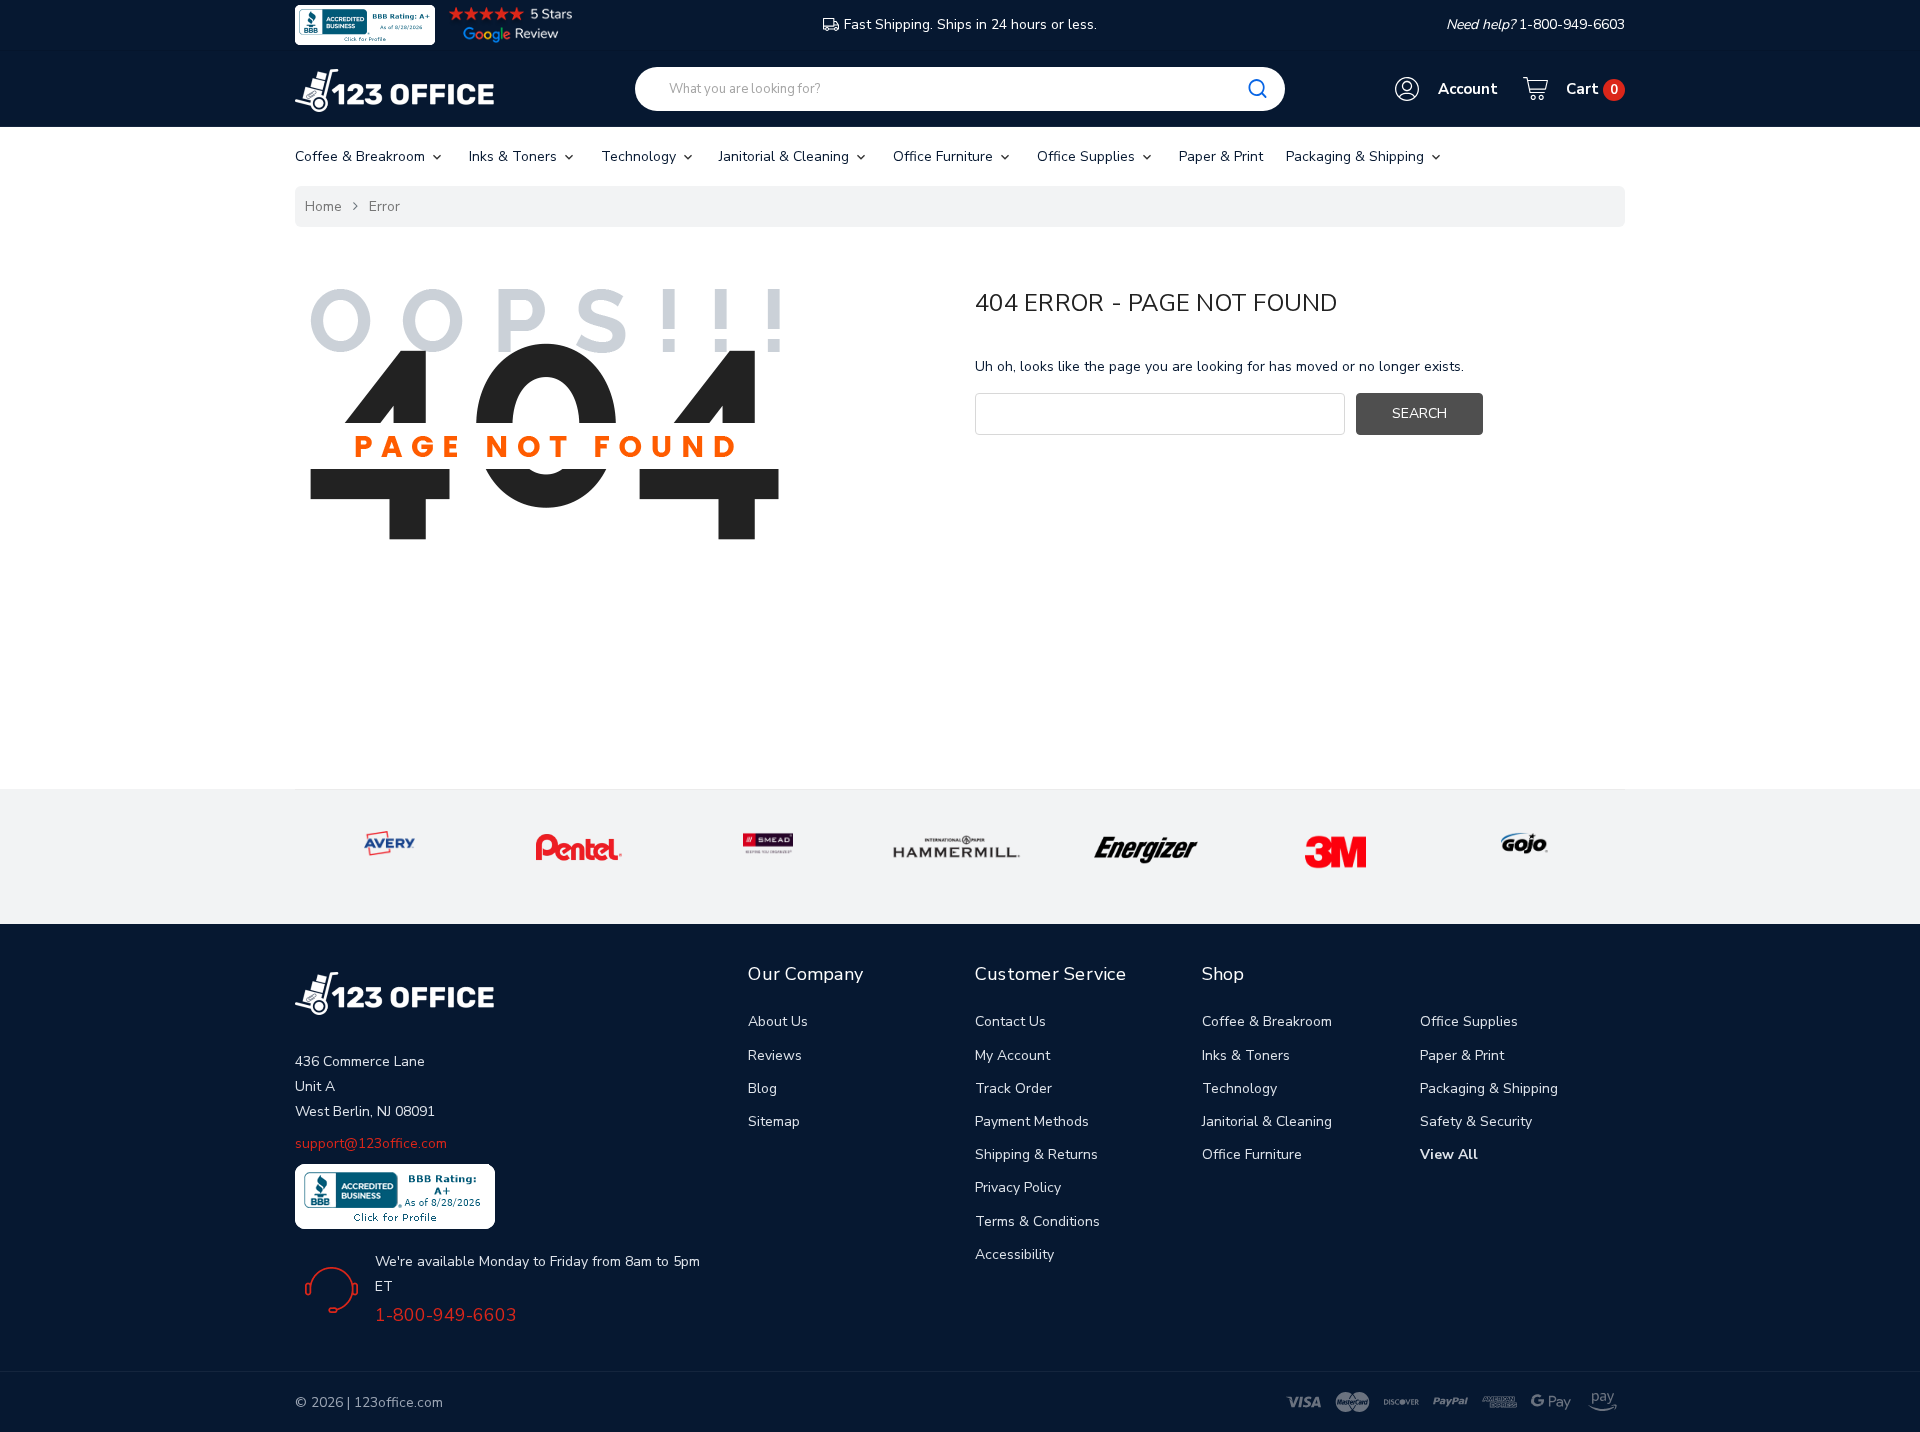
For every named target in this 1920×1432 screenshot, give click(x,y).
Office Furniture (945, 156)
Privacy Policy (1018, 1187)
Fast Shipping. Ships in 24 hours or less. (970, 24)
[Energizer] (1146, 848)
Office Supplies (1088, 156)
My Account (1012, 1055)
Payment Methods (1032, 1121)
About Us (778, 1021)
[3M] (1335, 850)
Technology (640, 156)
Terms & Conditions (1037, 1221)
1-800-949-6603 (446, 1315)
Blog (762, 1088)
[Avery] (389, 842)
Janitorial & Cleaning (786, 156)
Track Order (1013, 1088)
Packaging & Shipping (1357, 156)
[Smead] (768, 842)
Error (384, 206)
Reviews (775, 1055)
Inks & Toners (515, 156)
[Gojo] (1524, 842)
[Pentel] (579, 846)
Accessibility (1014, 1254)
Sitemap (774, 1121)
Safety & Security (1476, 1121)
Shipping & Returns (1036, 1154)
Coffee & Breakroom (362, 156)
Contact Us (1010, 1021)
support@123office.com (371, 1143)
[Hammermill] (957, 845)
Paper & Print (1221, 156)
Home (323, 206)
